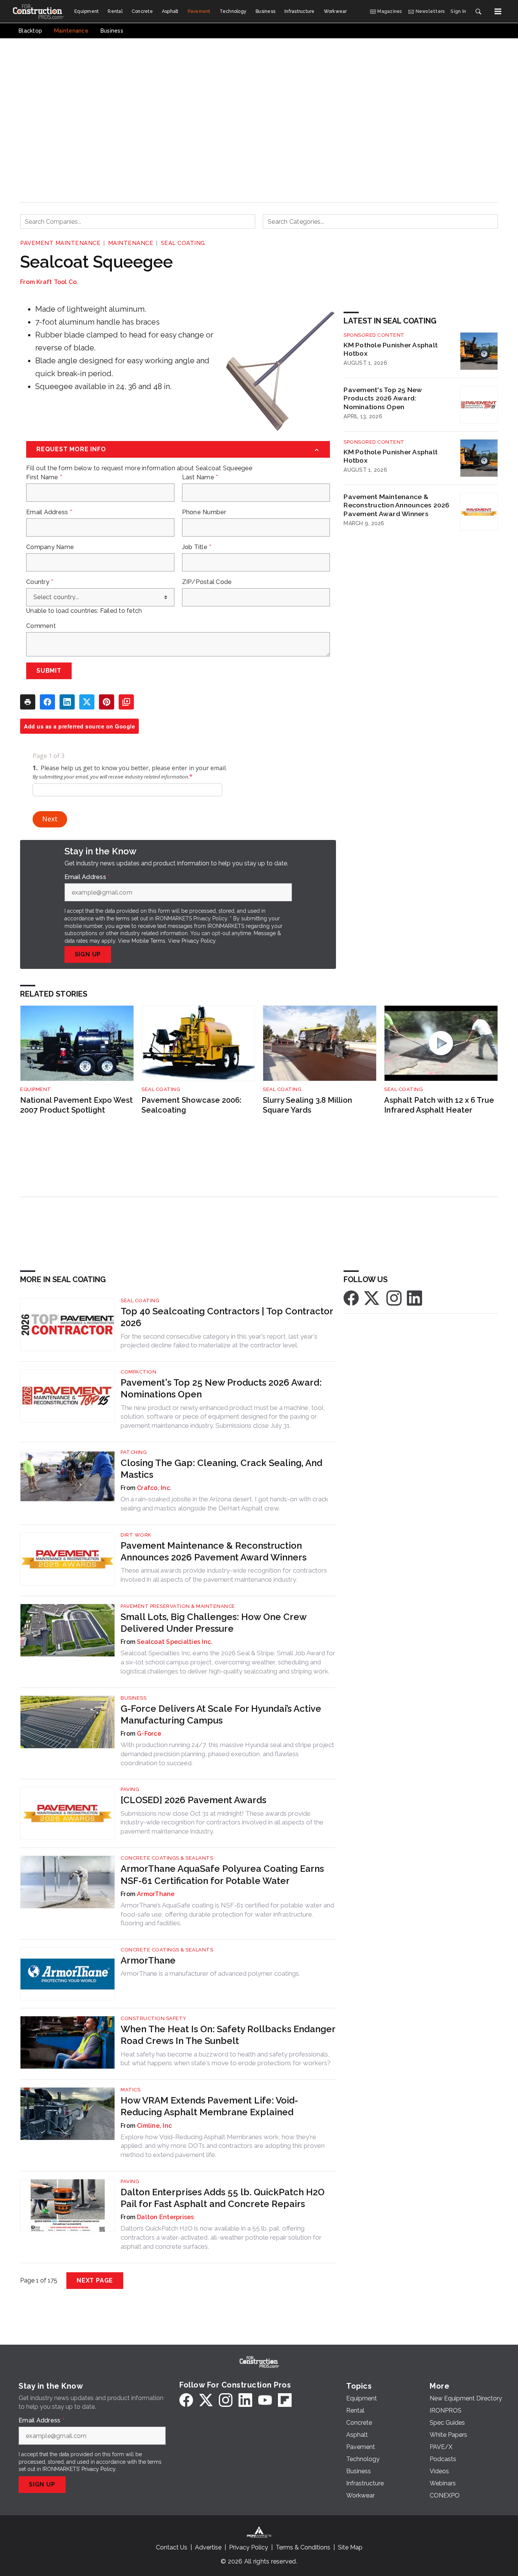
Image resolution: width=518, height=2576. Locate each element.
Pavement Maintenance (60, 243)
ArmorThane (156, 1894)
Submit (49, 671)
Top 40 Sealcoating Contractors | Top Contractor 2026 (227, 1317)
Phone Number (204, 512)
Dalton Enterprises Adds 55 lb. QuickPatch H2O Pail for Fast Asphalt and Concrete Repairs (223, 2198)
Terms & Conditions (303, 2547)
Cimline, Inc (154, 2126)
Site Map (350, 2547)
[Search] (478, 11)
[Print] (28, 702)
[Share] (47, 702)
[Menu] (498, 11)
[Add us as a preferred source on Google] (126, 702)
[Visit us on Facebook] (351, 1297)
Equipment (36, 1089)
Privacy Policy (199, 941)
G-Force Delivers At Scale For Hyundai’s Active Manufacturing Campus (221, 1714)
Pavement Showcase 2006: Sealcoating (192, 1105)
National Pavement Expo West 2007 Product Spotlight (76, 1105)
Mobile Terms (148, 941)
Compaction (138, 1372)
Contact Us (172, 2547)
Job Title (197, 547)
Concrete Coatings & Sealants (167, 1858)
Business (133, 1698)
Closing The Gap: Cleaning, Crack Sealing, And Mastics (221, 1469)
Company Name (50, 547)
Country (40, 582)
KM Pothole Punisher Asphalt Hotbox (391, 349)
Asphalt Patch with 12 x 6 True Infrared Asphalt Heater (439, 1105)
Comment (41, 626)
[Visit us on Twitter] (372, 1297)
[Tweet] (87, 702)
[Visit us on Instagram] (394, 1297)
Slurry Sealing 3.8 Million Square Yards (308, 1105)
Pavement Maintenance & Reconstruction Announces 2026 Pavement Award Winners (396, 505)
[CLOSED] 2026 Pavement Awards (193, 1800)
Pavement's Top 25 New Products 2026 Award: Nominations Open (383, 398)
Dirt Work (136, 1535)
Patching (134, 1452)
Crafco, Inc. (154, 1488)
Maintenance (131, 243)
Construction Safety (154, 2018)
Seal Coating (183, 243)
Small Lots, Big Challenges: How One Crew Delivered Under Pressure (213, 1623)
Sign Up (88, 954)
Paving (130, 1789)
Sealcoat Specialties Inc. (175, 1642)
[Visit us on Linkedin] (414, 1297)
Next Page (95, 2280)
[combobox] (138, 221)
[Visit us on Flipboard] (285, 2400)
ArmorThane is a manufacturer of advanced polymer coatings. (210, 1973)
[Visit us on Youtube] (265, 2400)
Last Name (200, 477)
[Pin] (107, 702)
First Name (44, 477)
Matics (130, 2090)
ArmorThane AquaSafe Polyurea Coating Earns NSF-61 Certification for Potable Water (222, 1874)
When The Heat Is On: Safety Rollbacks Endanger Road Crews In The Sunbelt (228, 2035)
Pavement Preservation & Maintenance (178, 1606)
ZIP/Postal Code (207, 582)
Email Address (49, 512)
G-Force (149, 1734)
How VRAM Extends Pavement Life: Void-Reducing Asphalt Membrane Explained (209, 2106)
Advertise (208, 2547)
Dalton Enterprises (166, 2217)
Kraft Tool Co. (57, 282)
